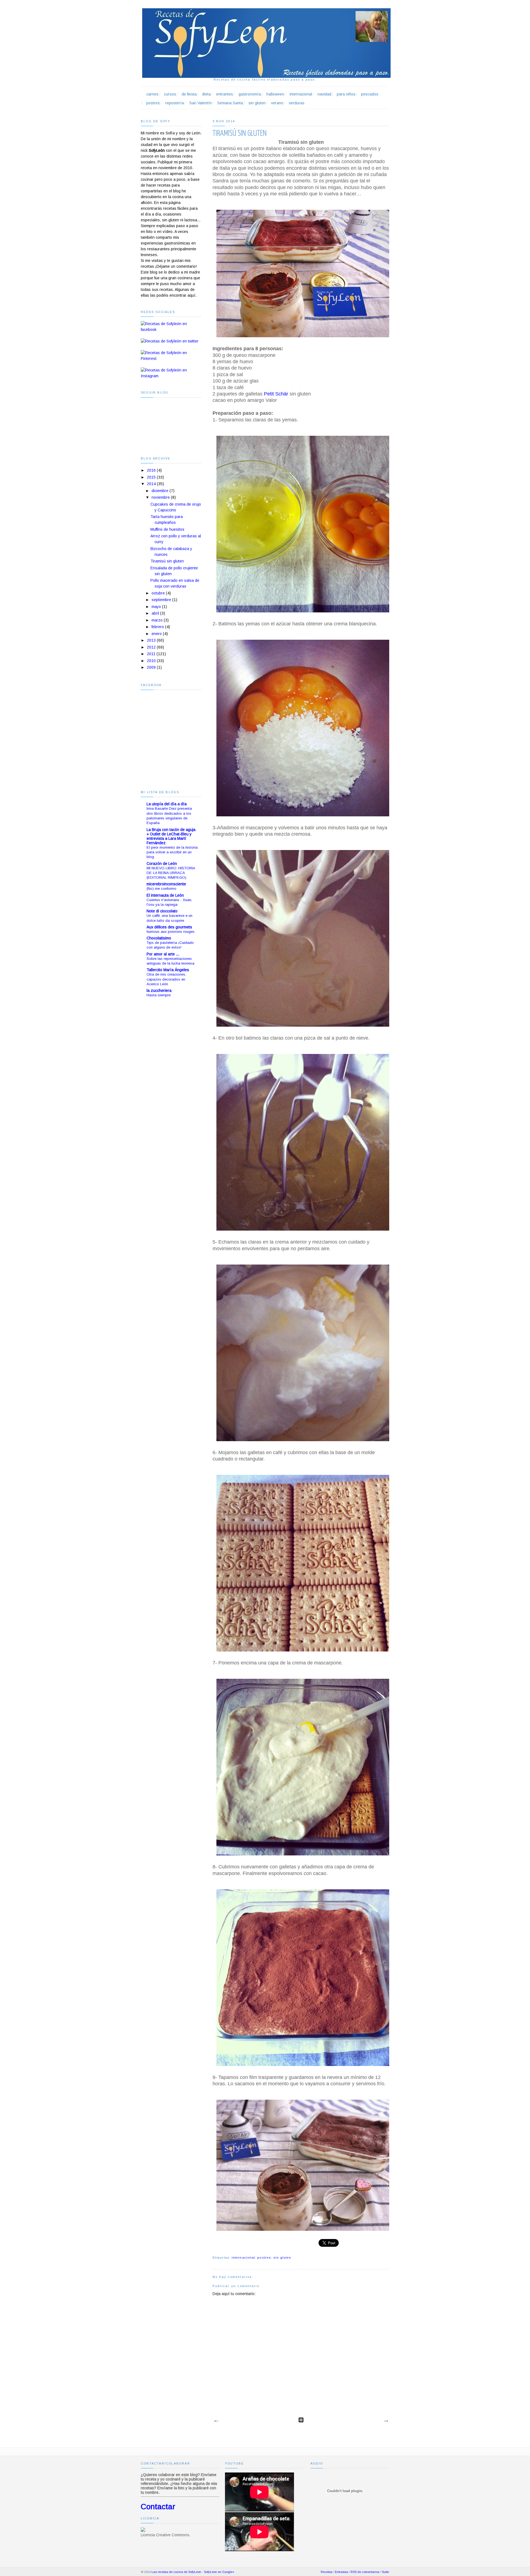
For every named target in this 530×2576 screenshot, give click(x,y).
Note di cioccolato (162, 911)
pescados (370, 94)
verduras (297, 103)
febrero (158, 627)
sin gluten (257, 103)
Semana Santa (230, 103)
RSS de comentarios (365, 2572)
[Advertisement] (163, 1093)
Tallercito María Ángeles (168, 970)
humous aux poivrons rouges (171, 932)
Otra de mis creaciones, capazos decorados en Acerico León (166, 979)
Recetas (327, 2572)
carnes (152, 94)
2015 (151, 477)
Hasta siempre (159, 995)
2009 (151, 667)
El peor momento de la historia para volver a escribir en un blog (172, 852)
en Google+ (226, 2572)
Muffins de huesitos (167, 529)
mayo (156, 607)
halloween (275, 94)
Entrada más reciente (216, 2421)
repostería (175, 103)
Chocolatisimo (159, 938)
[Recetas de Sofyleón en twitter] (170, 341)
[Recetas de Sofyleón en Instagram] (171, 376)
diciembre (160, 491)
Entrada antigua (386, 2421)
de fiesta (189, 94)
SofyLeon (210, 2572)
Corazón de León (162, 864)
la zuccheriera (159, 990)
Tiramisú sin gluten (167, 561)
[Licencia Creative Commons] (143, 2530)
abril (155, 613)
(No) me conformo (161, 889)
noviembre (161, 497)
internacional (301, 94)
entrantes (225, 94)
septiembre (161, 600)
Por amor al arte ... (163, 954)
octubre (158, 593)
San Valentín (201, 103)
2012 (151, 647)
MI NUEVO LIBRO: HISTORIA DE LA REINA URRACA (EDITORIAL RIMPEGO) (171, 873)
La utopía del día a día (167, 804)
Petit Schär (276, 394)
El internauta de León (165, 895)
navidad (324, 94)
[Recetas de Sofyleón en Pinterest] (171, 358)
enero (157, 634)
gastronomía (250, 94)
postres (153, 103)
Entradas (341, 2572)
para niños (346, 94)
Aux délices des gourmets (169, 927)
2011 (151, 654)
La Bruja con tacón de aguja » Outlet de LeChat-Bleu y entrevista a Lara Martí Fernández (171, 836)
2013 (151, 640)
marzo (157, 620)
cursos (170, 94)
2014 (151, 484)
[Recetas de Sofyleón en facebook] (171, 330)
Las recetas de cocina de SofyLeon (176, 2572)
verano (277, 103)
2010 (151, 661)
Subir (385, 2572)
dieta (206, 94)
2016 (151, 470)
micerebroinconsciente (166, 884)
